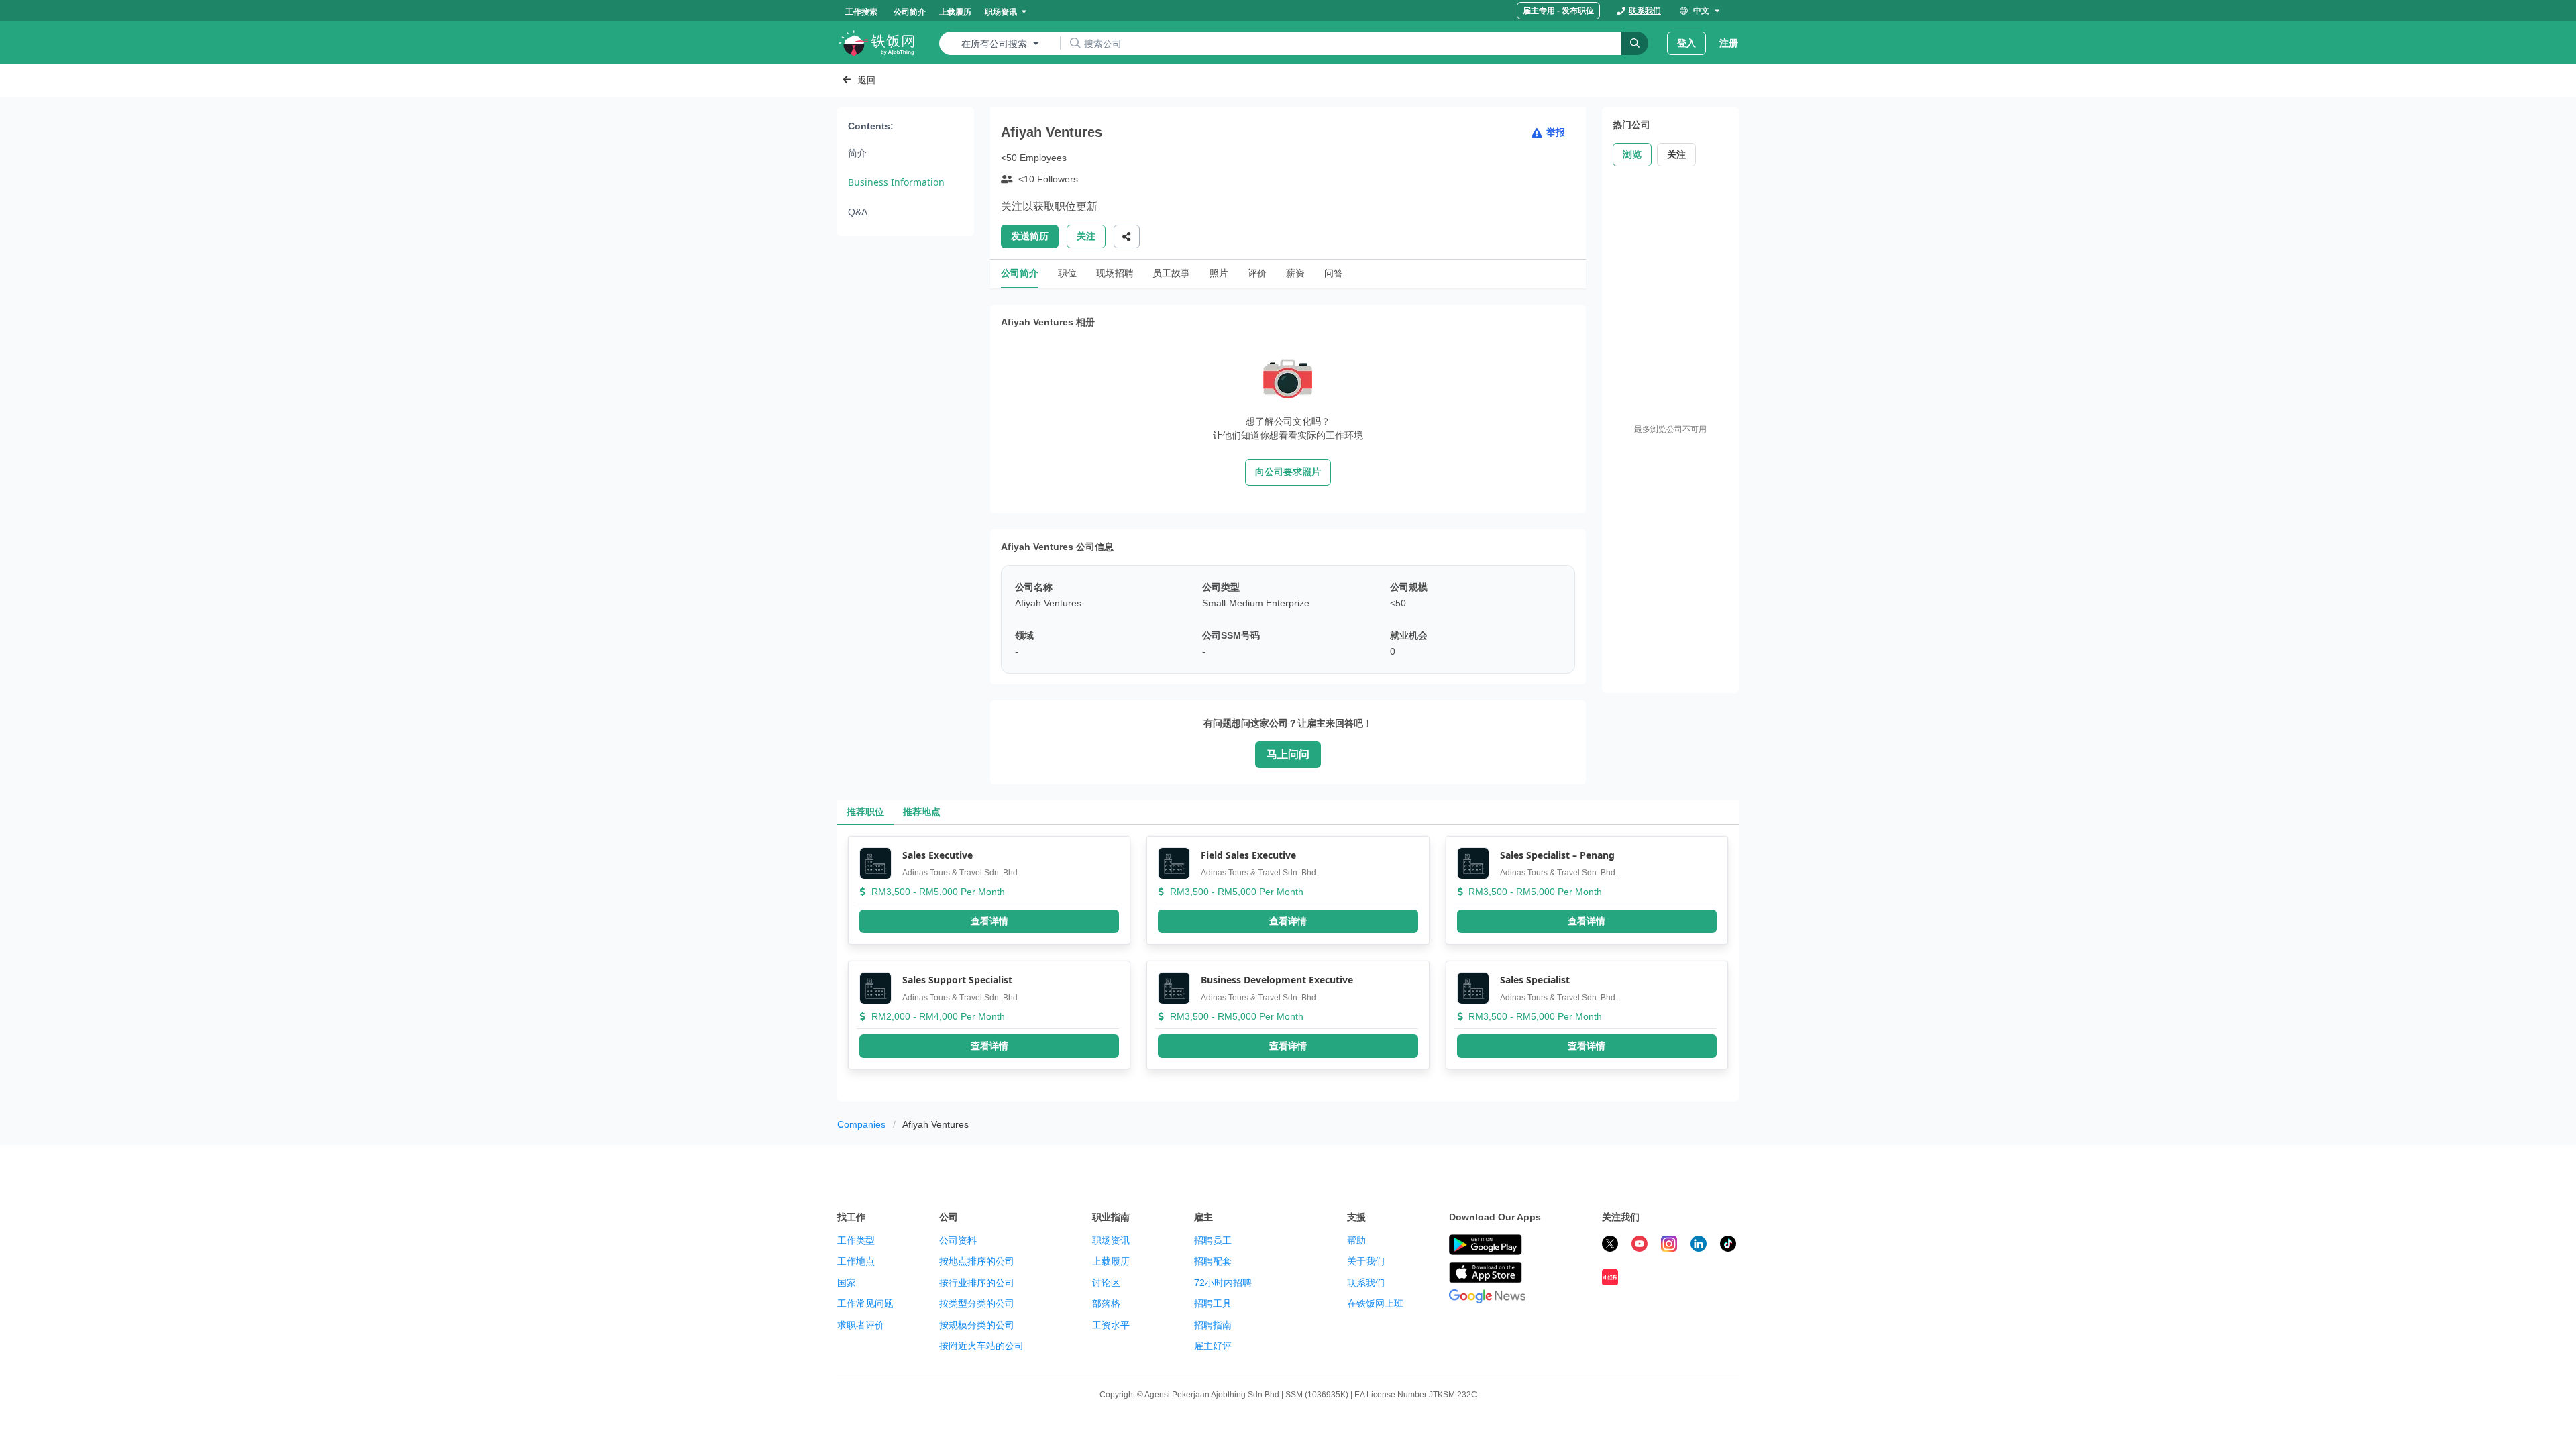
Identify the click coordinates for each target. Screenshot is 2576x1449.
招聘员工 (1213, 1240)
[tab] (865, 812)
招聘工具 (1213, 1303)
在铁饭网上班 (1375, 1303)
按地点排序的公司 (977, 1261)
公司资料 (958, 1240)
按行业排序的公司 (977, 1283)
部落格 (1106, 1303)
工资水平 (1111, 1325)
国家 (847, 1283)
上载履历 (1111, 1261)
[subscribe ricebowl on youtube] (1640, 1246)
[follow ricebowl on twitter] (1610, 1246)
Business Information (896, 182)
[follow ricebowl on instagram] (1669, 1246)
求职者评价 (861, 1325)
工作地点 (856, 1261)
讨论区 (1106, 1283)
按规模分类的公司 (977, 1325)
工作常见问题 (865, 1303)
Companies (861, 1124)
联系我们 (1366, 1283)
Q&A (858, 212)
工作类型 (856, 1240)
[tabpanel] (1288, 963)
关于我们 (1366, 1261)
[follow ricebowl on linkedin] (1699, 1246)
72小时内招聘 (1223, 1283)
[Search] (1635, 43)
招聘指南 (1213, 1325)
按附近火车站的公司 (981, 1346)
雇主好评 (1213, 1346)
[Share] (1127, 236)
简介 (857, 153)
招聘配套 (1213, 1261)
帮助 (1356, 1240)
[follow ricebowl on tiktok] (1728, 1246)
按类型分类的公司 (977, 1303)
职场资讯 (1111, 1240)
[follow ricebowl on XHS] (1610, 1279)
